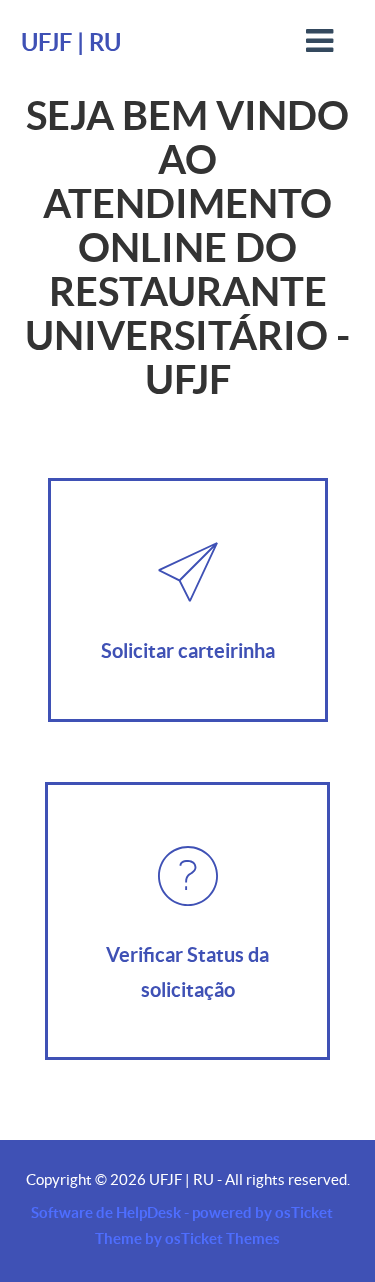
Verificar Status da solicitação (187, 971)
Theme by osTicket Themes (187, 1238)
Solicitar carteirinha (188, 650)
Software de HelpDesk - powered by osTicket (182, 1212)
